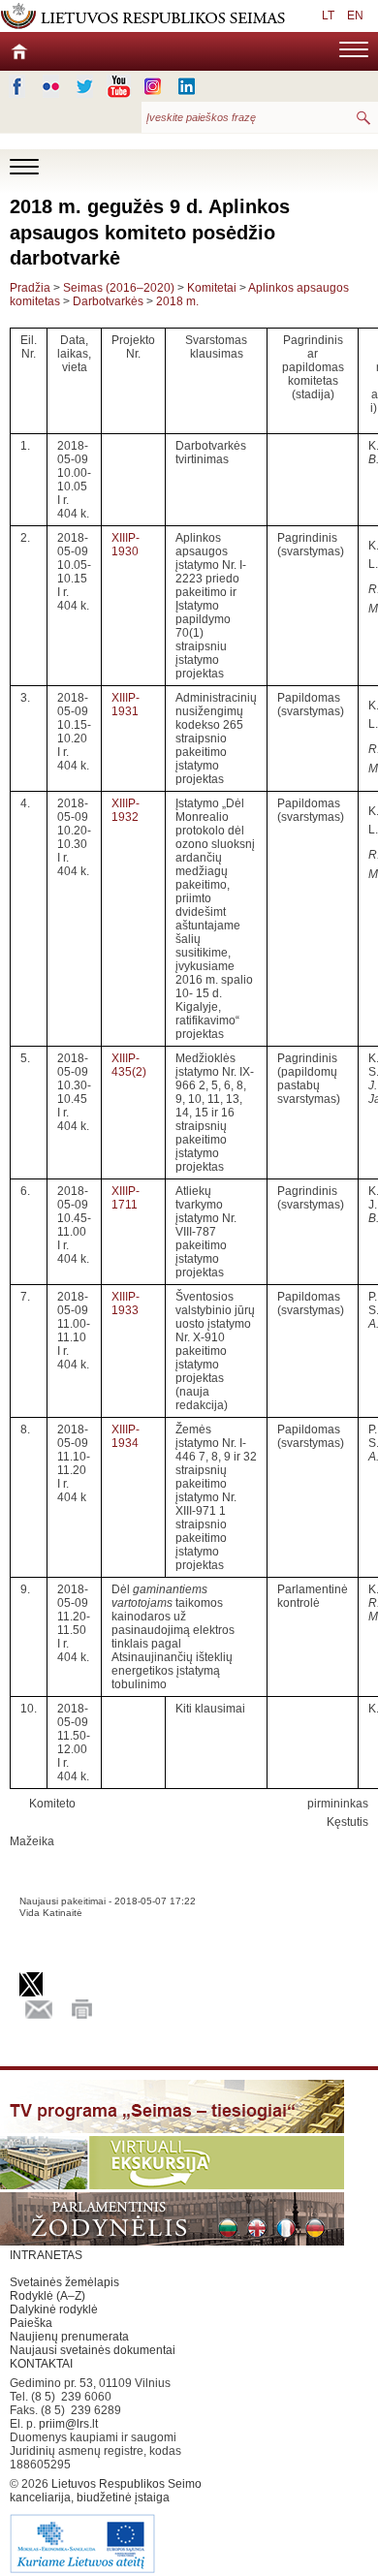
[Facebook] (17, 86)
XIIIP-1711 (126, 1198)
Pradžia (30, 288)
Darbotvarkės (108, 301)
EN (355, 16)
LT (328, 16)
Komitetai (212, 288)
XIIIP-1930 (126, 545)
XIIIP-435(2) (129, 1065)
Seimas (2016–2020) (119, 288)
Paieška (31, 2323)
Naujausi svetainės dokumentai (93, 2350)
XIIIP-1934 (126, 1436)
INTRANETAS (46, 2255)
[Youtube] (119, 86)
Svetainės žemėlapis (64, 2282)
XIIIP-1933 (126, 1304)
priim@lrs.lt (68, 2424)
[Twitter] (85, 86)
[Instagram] (153, 86)
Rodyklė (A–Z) (47, 2296)
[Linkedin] (187, 86)
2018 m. (177, 301)
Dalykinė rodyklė (54, 2309)
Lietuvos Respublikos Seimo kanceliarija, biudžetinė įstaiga (106, 2491)
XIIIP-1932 (126, 810)
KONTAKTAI (41, 2364)
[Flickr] (51, 86)
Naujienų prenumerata (69, 2337)
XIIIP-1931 (126, 705)
